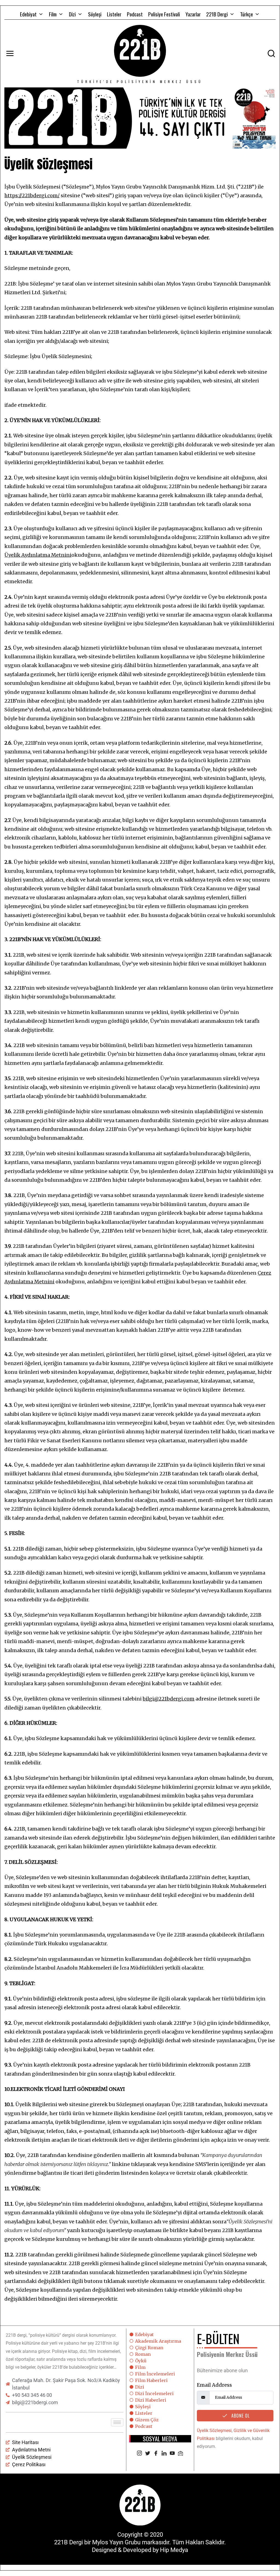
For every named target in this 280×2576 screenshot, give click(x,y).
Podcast (135, 14)
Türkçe (247, 14)
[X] (148, 2454)
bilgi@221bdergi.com (169, 1699)
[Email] (180, 2454)
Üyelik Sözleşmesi (214, 2431)
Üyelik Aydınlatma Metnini (38, 555)
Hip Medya (174, 2550)
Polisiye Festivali (164, 14)
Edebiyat (28, 14)
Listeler (114, 14)
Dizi (72, 14)
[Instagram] (139, 2454)
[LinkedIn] (164, 2454)
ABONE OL (240, 2416)
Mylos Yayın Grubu (116, 2542)
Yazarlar (193, 14)
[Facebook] (156, 2454)
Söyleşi (95, 14)
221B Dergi (217, 14)
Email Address (214, 2385)
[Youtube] (172, 2454)
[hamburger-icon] (117, 2422)
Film (53, 14)
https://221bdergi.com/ (32, 195)
